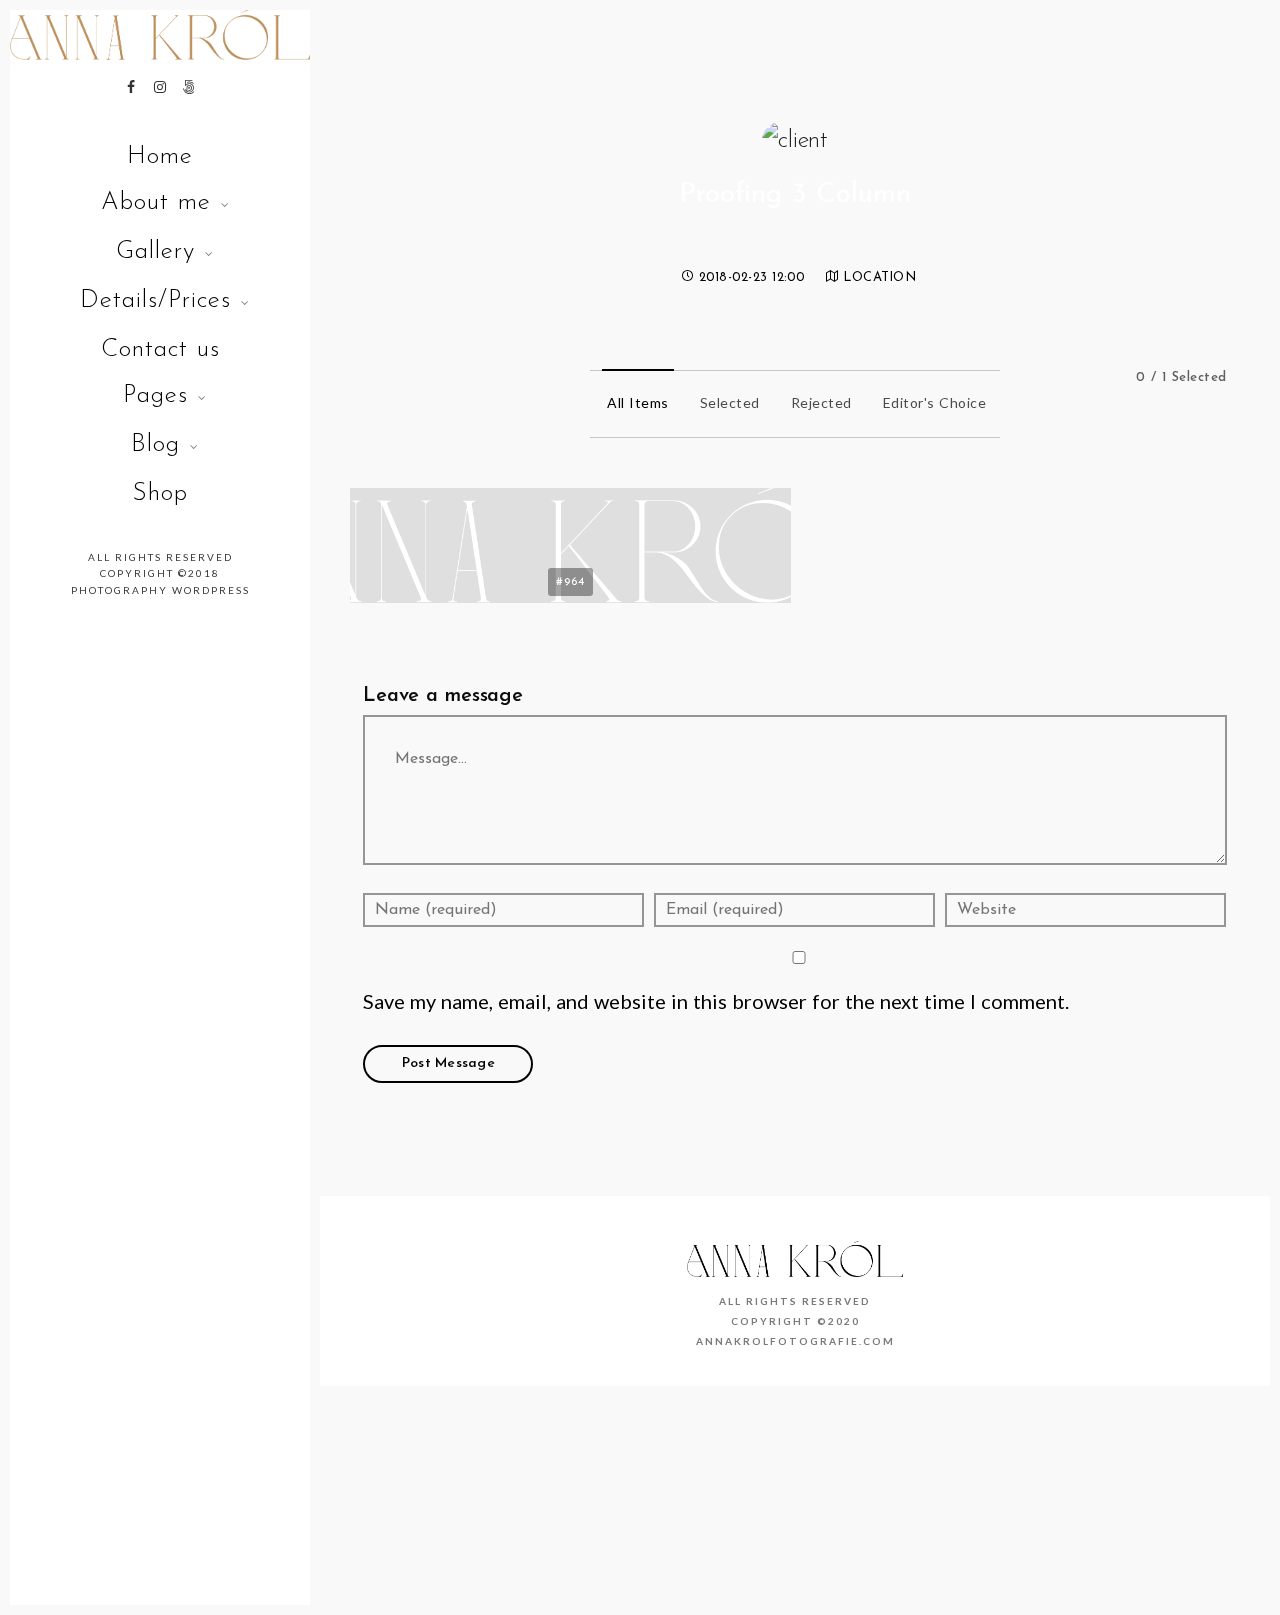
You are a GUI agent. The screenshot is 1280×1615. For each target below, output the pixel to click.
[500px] (189, 87)
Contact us (160, 349)
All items (638, 402)
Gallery (155, 251)
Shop (160, 493)
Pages (155, 395)
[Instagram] (160, 87)
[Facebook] (131, 87)
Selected (730, 402)
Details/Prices (155, 300)
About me (156, 202)
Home (160, 156)
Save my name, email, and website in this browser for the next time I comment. (716, 1001)
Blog (155, 444)
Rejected (821, 402)
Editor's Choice (935, 402)
